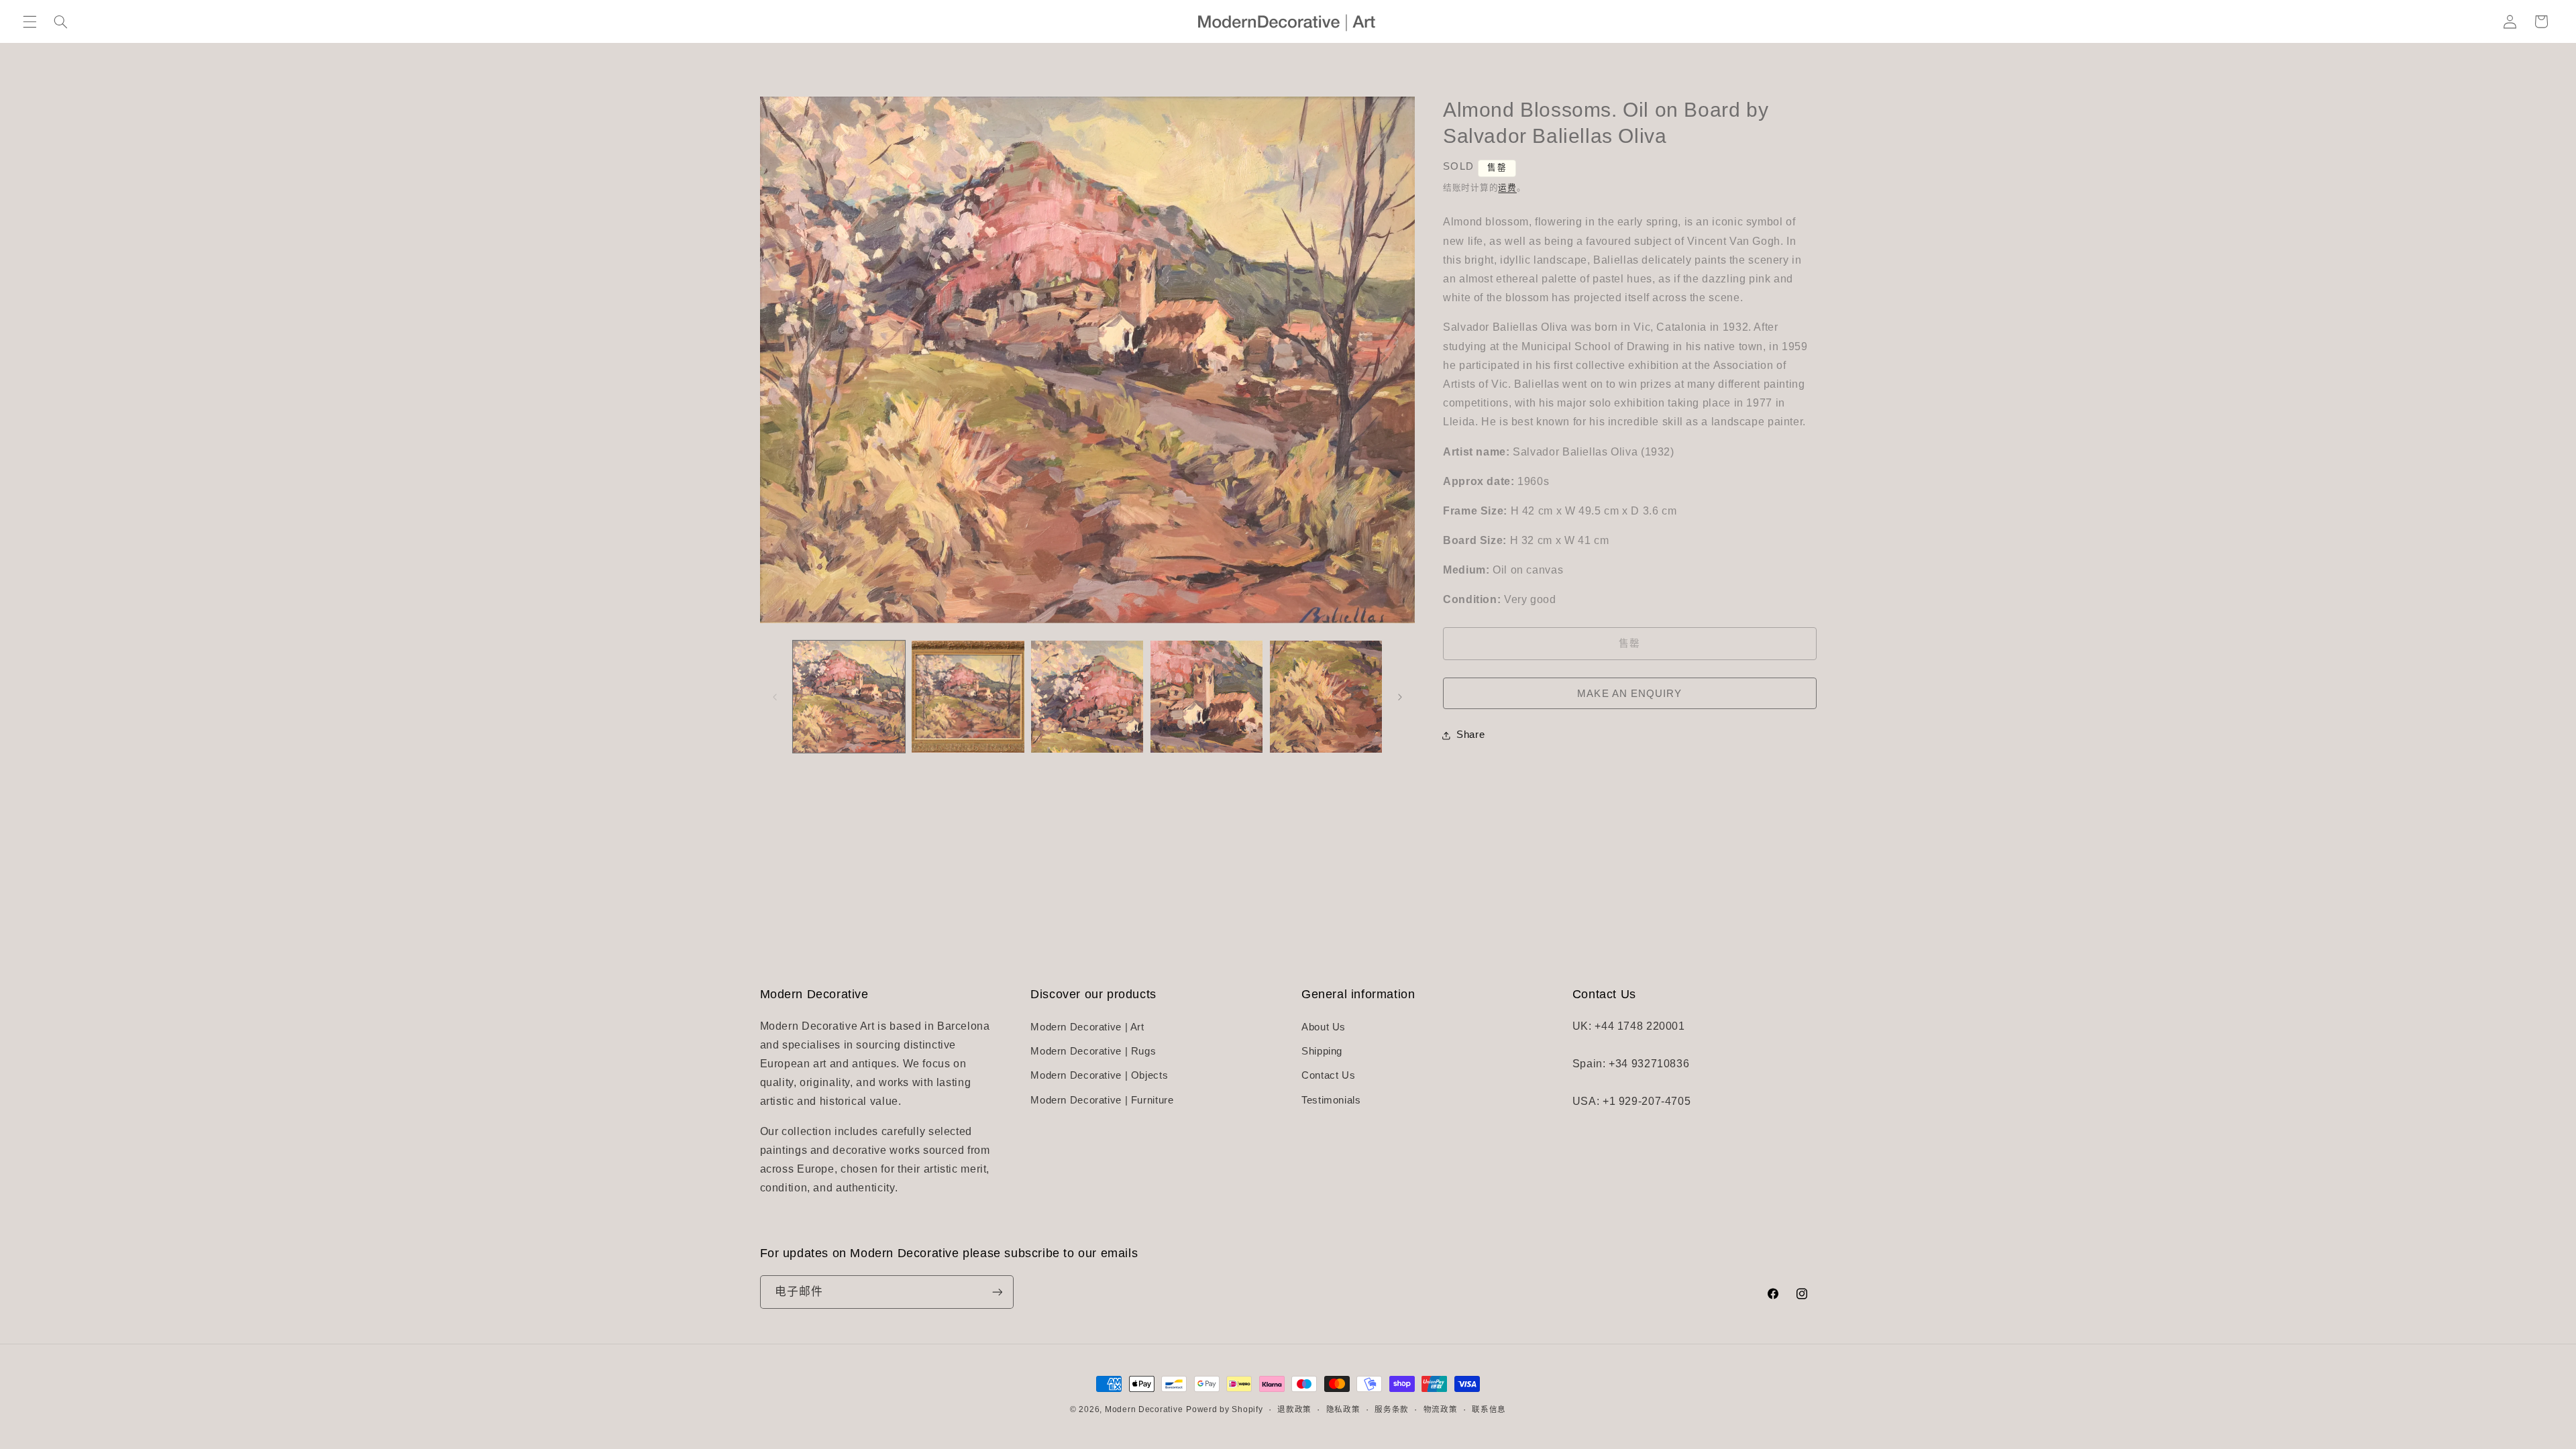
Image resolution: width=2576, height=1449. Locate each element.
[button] (30, 21)
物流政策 (1441, 1409)
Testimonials (1331, 1100)
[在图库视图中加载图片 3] (1087, 697)
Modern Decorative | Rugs (1093, 1051)
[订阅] (997, 1292)
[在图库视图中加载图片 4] (1206, 697)
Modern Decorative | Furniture (1102, 1100)
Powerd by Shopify (1225, 1409)
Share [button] (1470, 735)
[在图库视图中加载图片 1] (849, 697)
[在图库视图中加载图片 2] (968, 697)
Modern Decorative (1144, 1409)
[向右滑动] (1400, 697)
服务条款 (1392, 1409)
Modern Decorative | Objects (1099, 1075)
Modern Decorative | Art (1087, 1027)
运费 (1507, 188)
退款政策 (1294, 1409)
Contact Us (1328, 1075)
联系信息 (1489, 1409)
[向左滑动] (775, 697)
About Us (1324, 1027)
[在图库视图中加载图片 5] (1326, 697)
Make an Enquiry (1629, 694)
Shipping (1322, 1051)
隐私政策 (1343, 1409)
